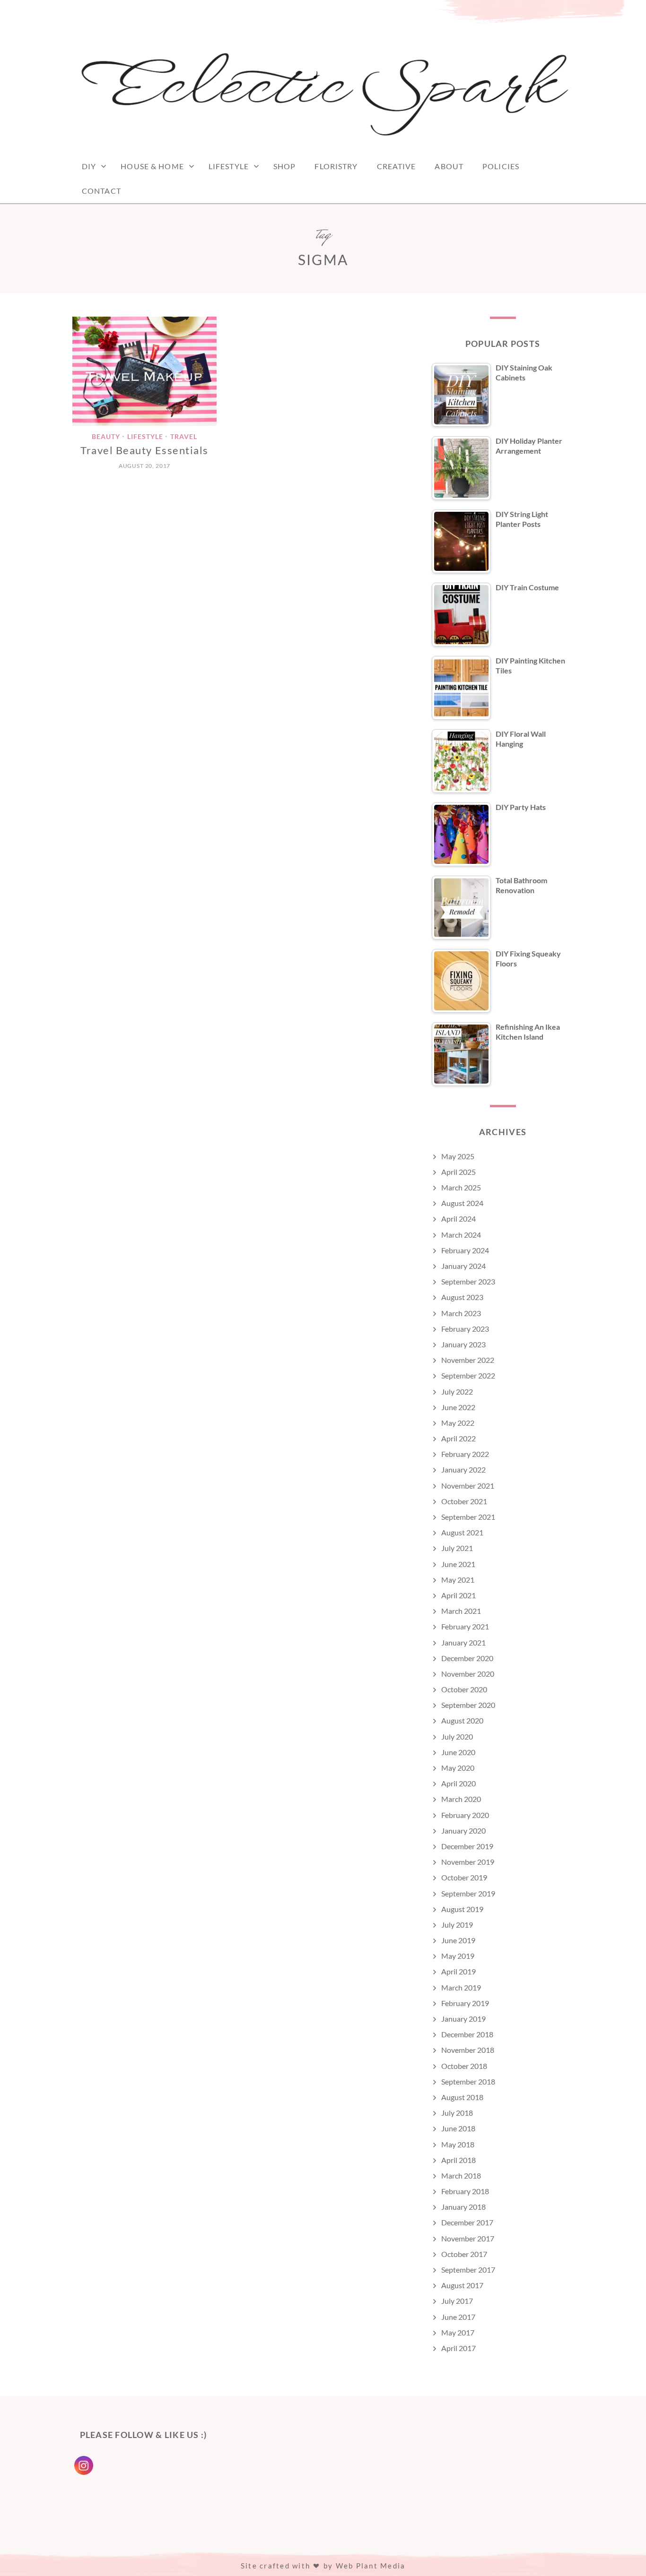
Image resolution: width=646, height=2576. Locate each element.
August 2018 (462, 2097)
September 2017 (468, 2270)
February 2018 (465, 2191)
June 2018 (458, 2128)
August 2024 (462, 1203)
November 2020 (468, 1674)
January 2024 (463, 1266)
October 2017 (464, 2254)
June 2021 (458, 1564)
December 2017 (467, 2222)
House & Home (152, 166)
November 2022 (468, 1360)
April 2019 (458, 1971)
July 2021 (457, 1548)
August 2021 (462, 1532)
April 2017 (458, 2348)
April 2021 (458, 1595)
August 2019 (462, 1909)
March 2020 (461, 1799)
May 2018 (458, 2144)
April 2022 (458, 1438)
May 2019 (458, 1956)
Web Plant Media (371, 2566)
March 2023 (461, 1313)
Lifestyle (229, 166)
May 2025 (458, 1156)
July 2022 (457, 1391)
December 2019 (467, 1846)
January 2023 (463, 1344)
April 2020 (458, 1783)
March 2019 (461, 1987)
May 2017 (458, 2332)
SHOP (284, 166)
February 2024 (465, 1250)
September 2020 (468, 1705)
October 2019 (464, 1877)
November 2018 (468, 2050)
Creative (397, 166)
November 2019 (468, 1862)
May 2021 (458, 1580)
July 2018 (457, 2113)
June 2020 (458, 1752)
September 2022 (468, 1375)
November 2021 (468, 1486)
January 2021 (463, 1642)
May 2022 (458, 1423)
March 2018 (461, 2175)
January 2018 (463, 2207)
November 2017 (468, 2238)
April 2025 (458, 1172)
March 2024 (461, 1235)
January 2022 (463, 1469)
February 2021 (465, 1626)
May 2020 (458, 1768)
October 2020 (464, 1689)
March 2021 (461, 1611)
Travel (184, 436)
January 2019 (463, 2019)
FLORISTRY (336, 166)
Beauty (106, 436)
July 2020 (457, 1736)
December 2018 (467, 2034)
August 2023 (462, 1297)
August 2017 (462, 2285)
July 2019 (457, 1925)
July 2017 (457, 2301)
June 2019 (458, 1940)
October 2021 (464, 1501)
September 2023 (468, 1281)
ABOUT (449, 166)
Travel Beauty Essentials (144, 450)
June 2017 (458, 2317)
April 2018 (458, 2160)
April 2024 (458, 1219)
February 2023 (465, 1329)
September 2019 (468, 1893)
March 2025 (461, 1187)
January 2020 (463, 1831)
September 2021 (468, 1517)
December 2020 (467, 1658)
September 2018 (468, 2081)
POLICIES (501, 166)
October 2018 (464, 2066)
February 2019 (465, 2003)
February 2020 (465, 1815)
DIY (89, 166)
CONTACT (101, 191)
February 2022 (465, 1454)
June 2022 (458, 1407)
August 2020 (462, 1720)
